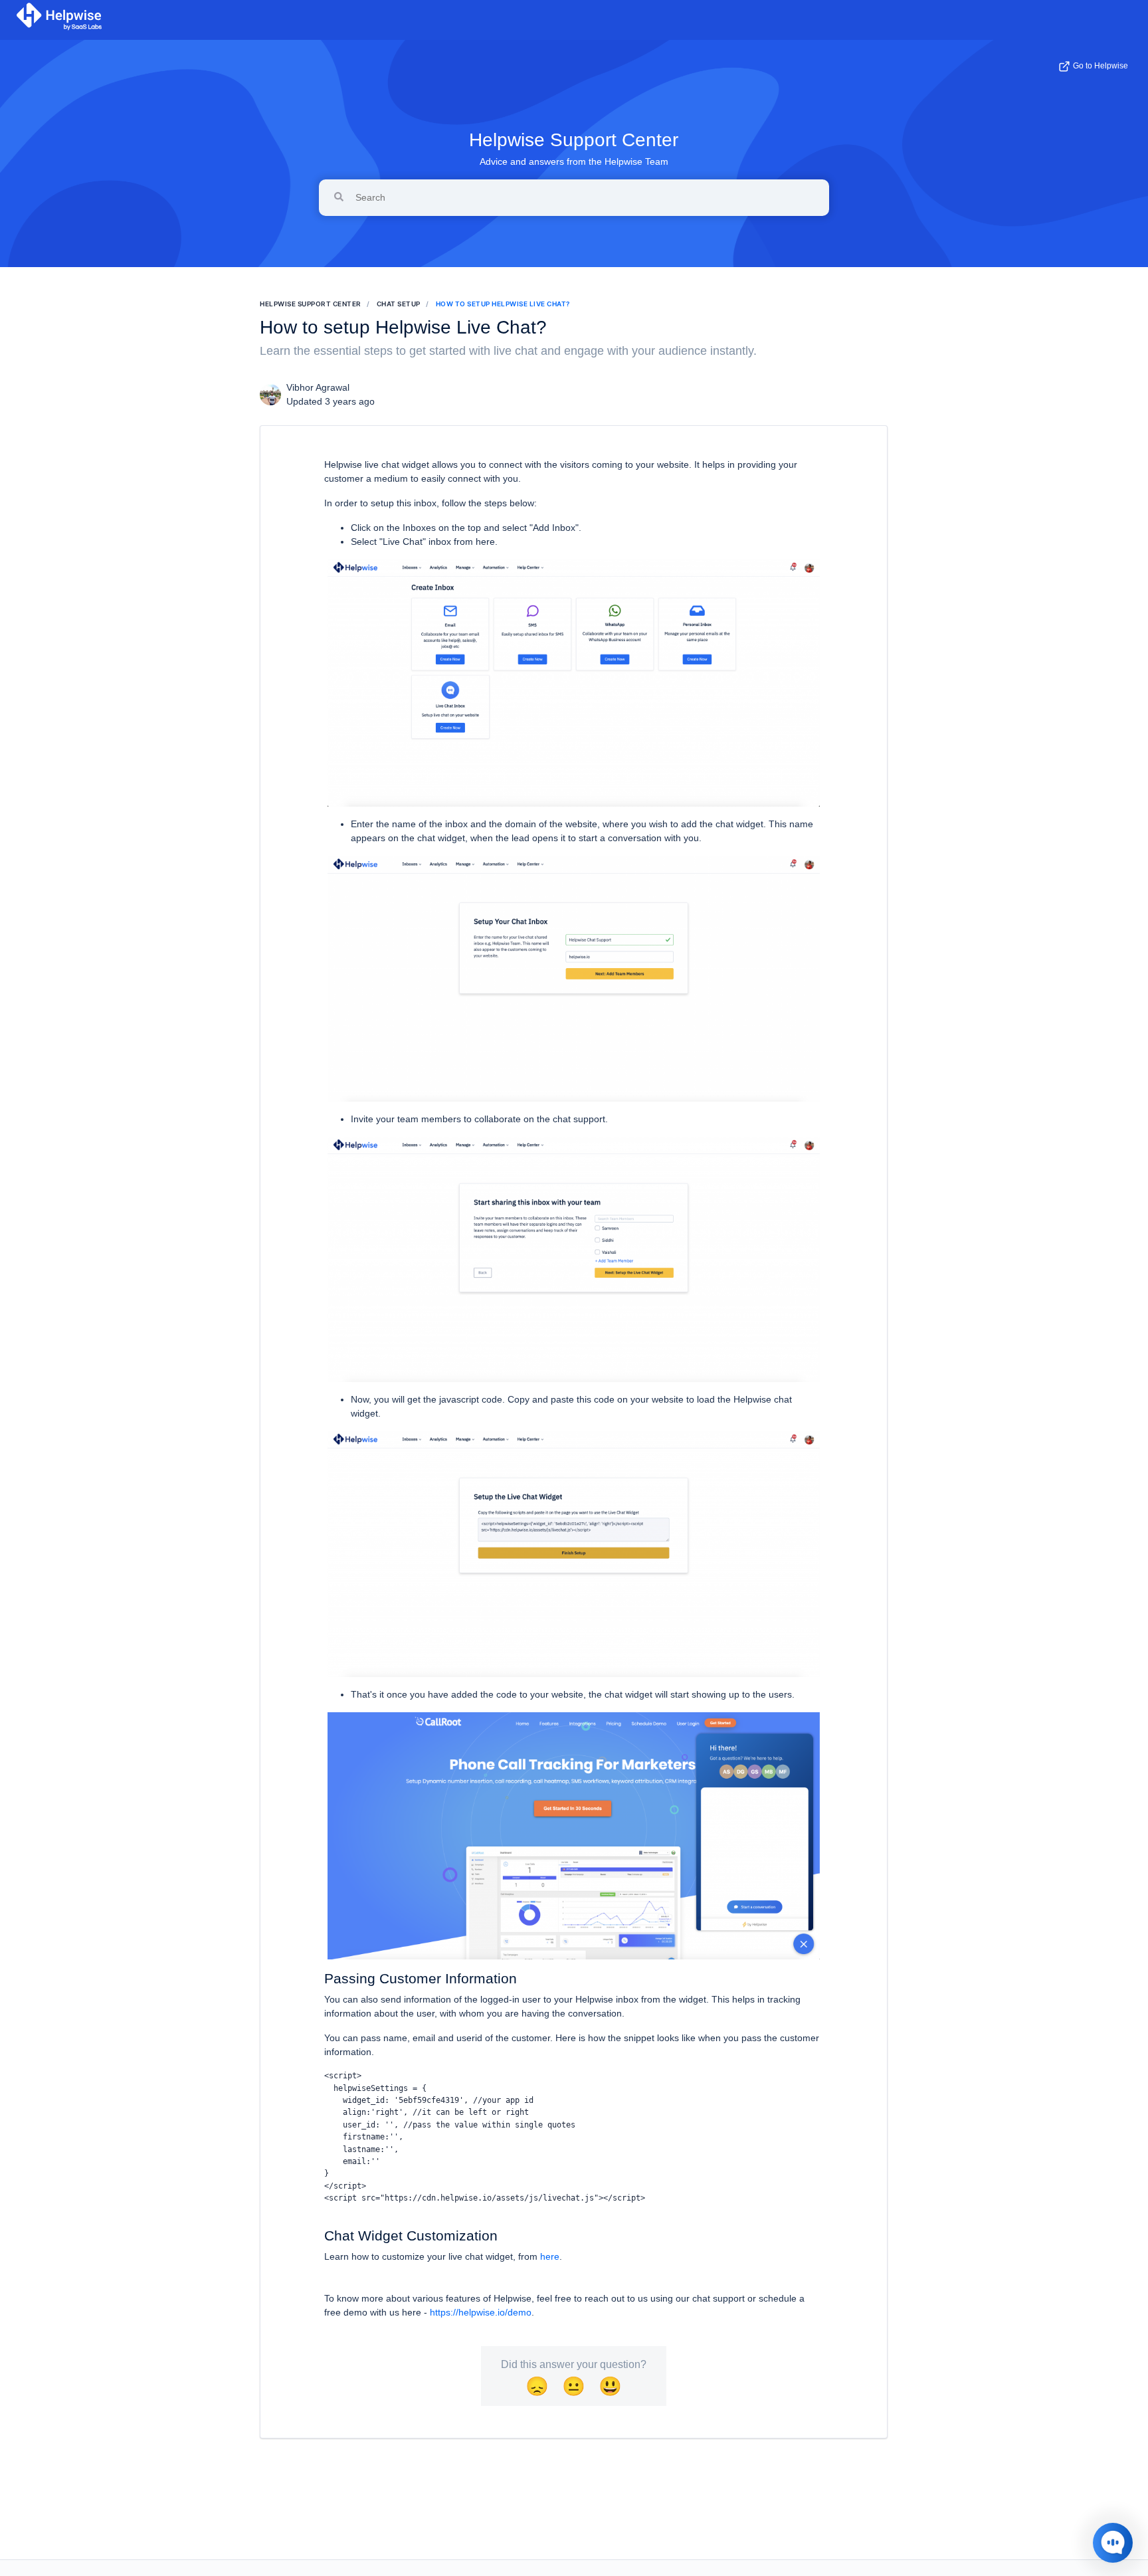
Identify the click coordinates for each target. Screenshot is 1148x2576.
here (550, 2256)
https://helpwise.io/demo (481, 2312)
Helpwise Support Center (574, 140)
